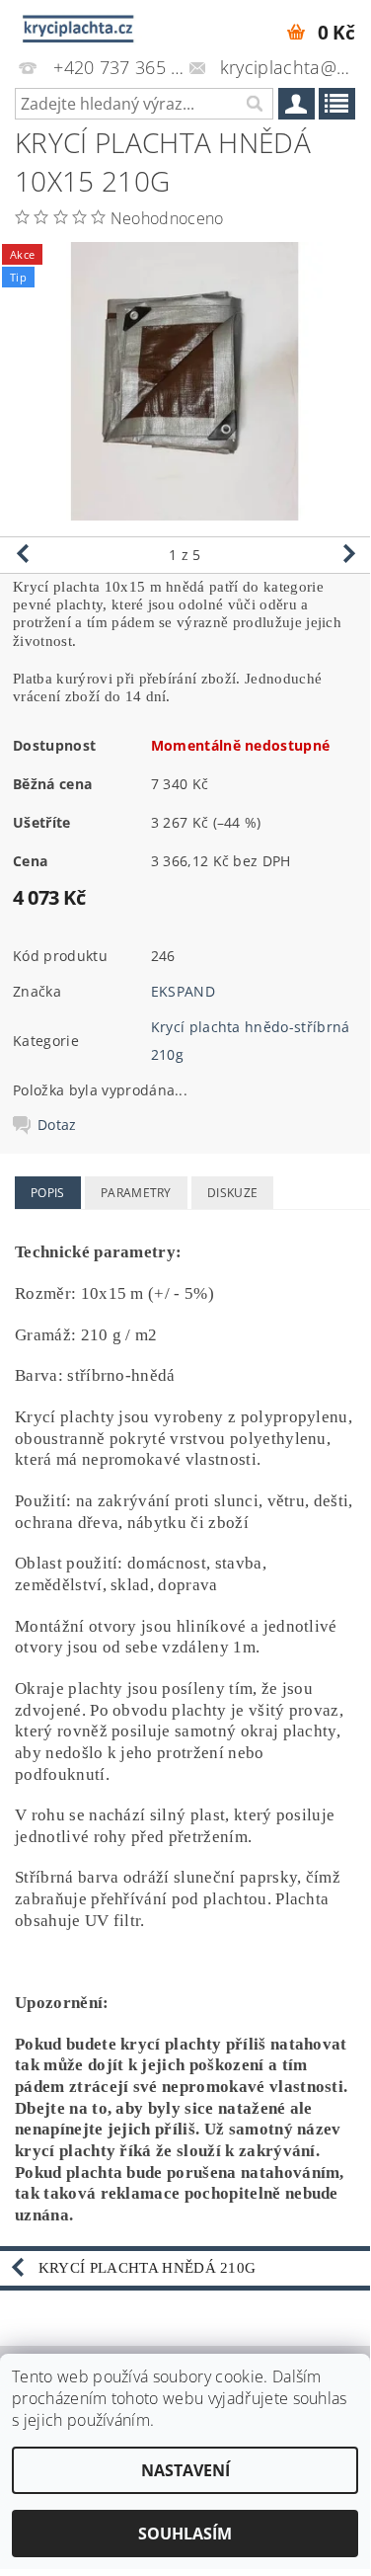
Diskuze (232, 1193)
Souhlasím (185, 2534)
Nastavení (185, 2470)
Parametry (136, 1193)
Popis (48, 1193)
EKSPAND (183, 991)
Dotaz (57, 1125)
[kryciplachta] (79, 26)
